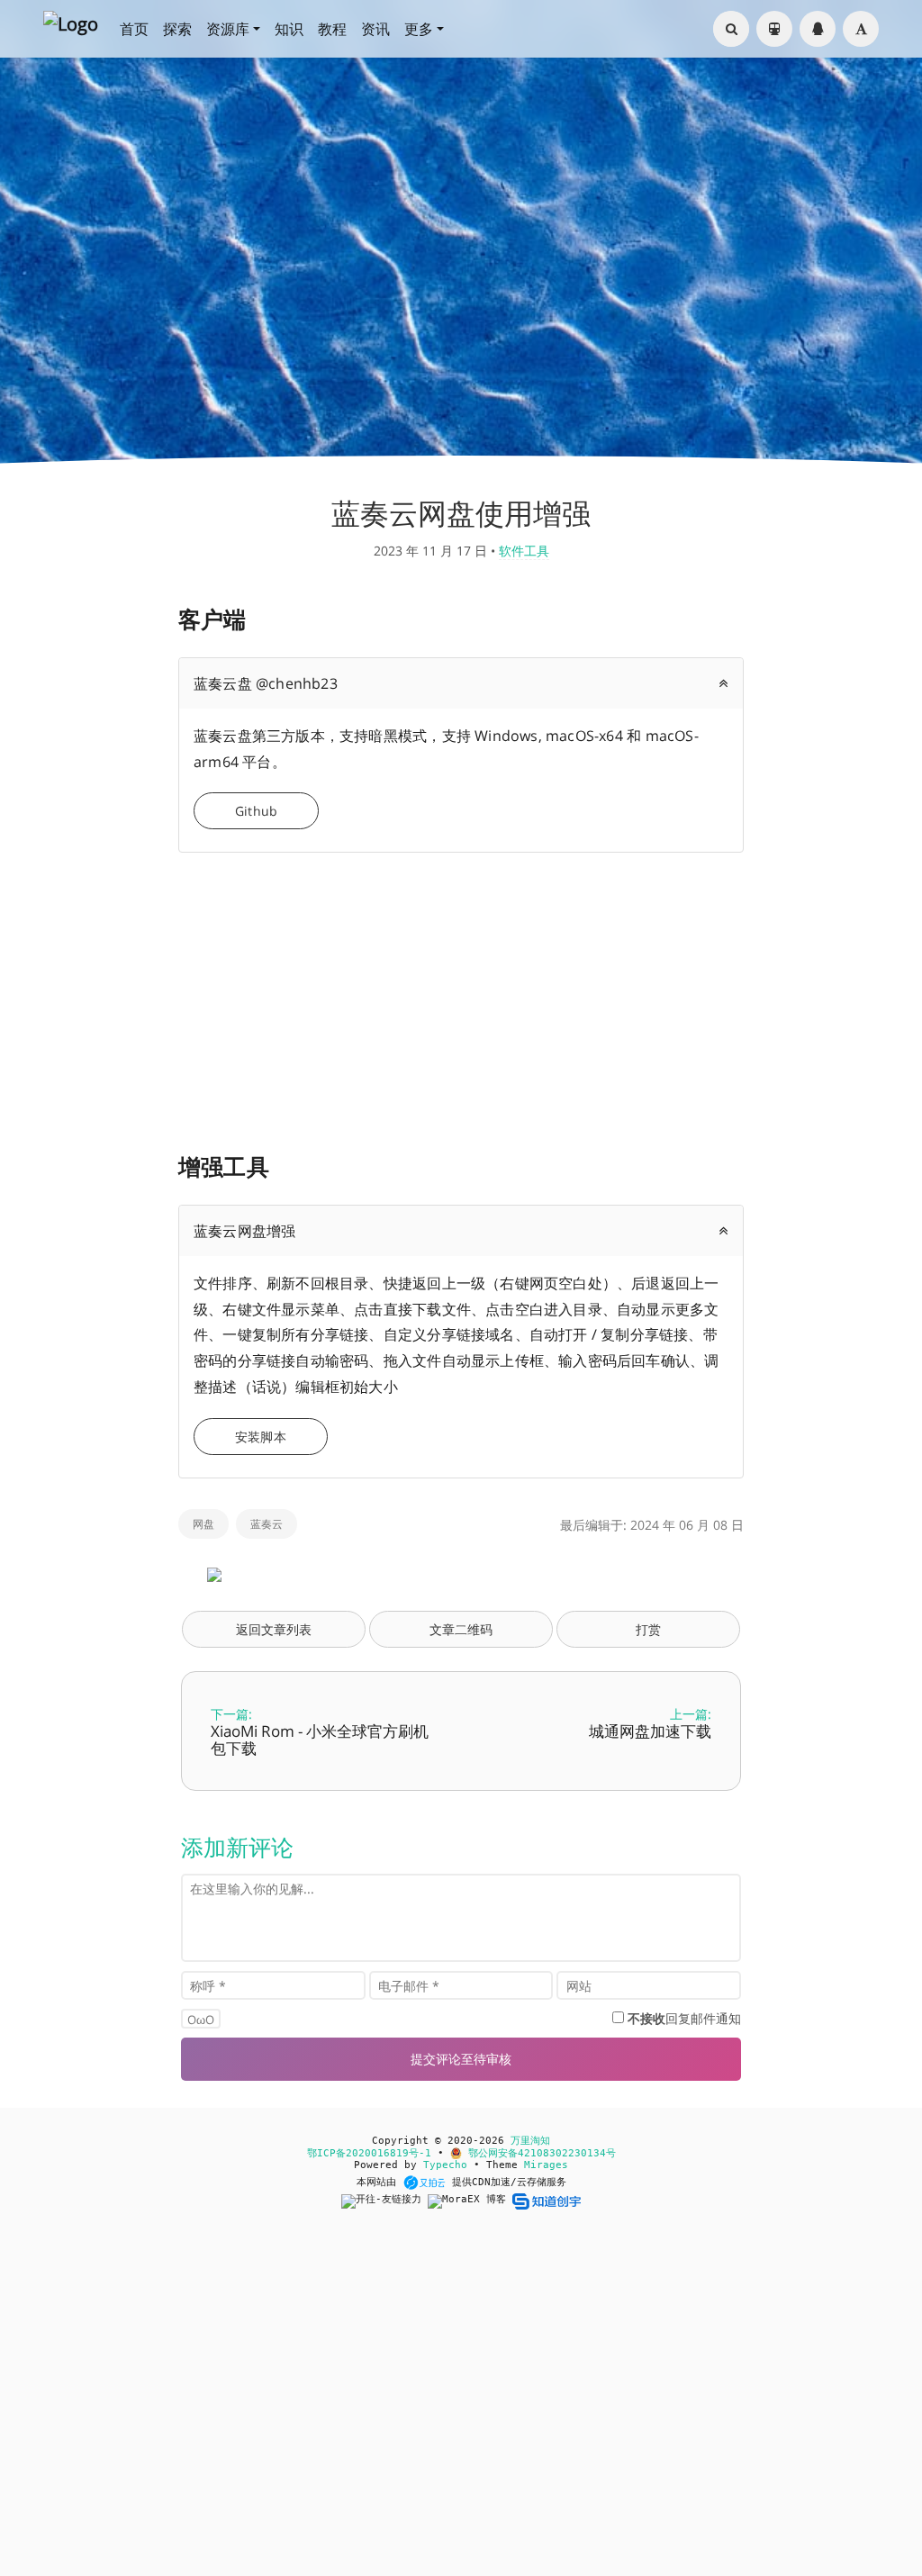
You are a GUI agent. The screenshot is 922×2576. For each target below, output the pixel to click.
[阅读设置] (861, 29)
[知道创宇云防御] (546, 2201)
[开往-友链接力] (384, 2201)
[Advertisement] (461, 993)
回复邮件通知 (684, 2018)
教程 (332, 29)
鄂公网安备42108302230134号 (539, 2153)
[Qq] (818, 29)
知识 (289, 29)
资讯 (375, 29)
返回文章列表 (274, 1629)
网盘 (203, 1524)
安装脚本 (261, 1437)
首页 (134, 29)
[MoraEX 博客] (470, 2201)
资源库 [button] (228, 29)
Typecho (445, 2165)
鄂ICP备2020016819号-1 (369, 2153)
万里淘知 (530, 2141)
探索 (177, 29)
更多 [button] (419, 29)
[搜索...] (731, 29)
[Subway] (774, 29)
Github (256, 811)
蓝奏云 (267, 1524)
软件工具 (524, 551)
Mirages (546, 2165)
